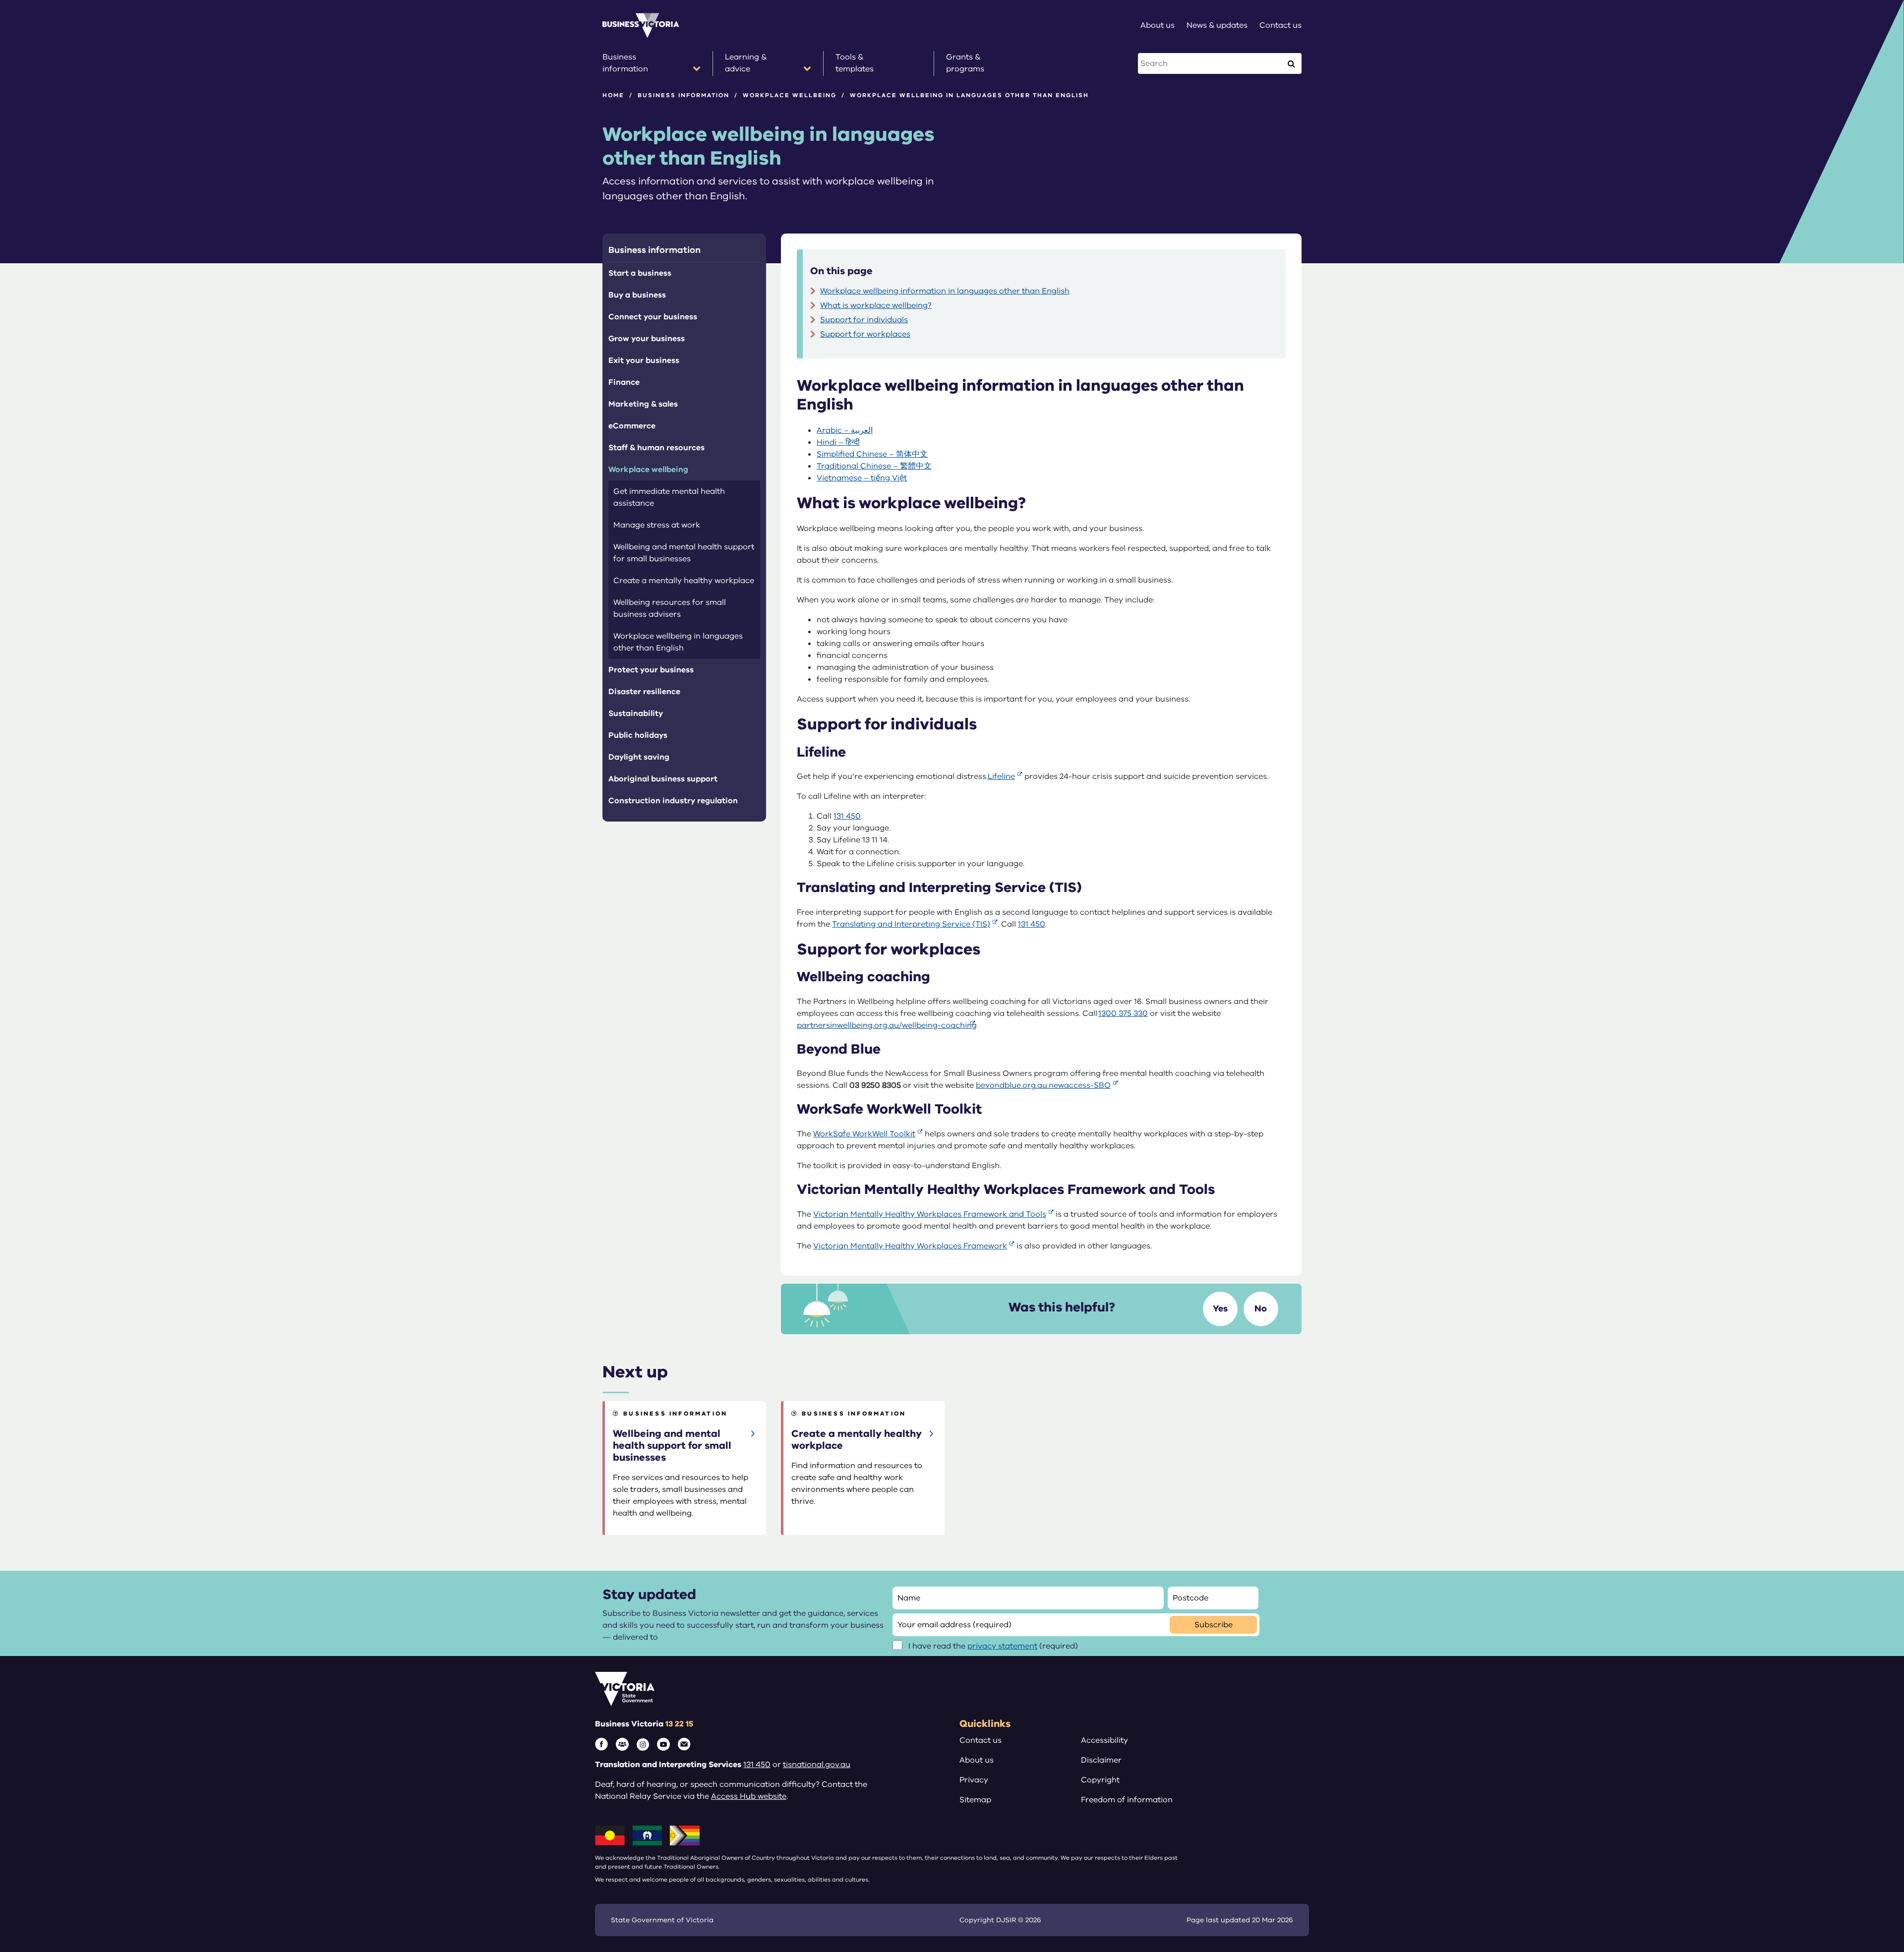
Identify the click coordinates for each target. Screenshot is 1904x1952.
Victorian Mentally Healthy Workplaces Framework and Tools (930, 1214)
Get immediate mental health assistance (669, 497)
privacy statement (1002, 1646)
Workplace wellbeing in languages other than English (678, 642)
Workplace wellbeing (790, 95)
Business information (684, 95)
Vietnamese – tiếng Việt (862, 478)
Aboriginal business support (663, 779)
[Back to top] (1875, 1757)
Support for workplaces (865, 334)
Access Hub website (749, 1796)
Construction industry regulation (673, 801)
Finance (624, 382)
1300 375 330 (1123, 1013)
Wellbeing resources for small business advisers (670, 608)
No (1261, 1308)
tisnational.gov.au (817, 1765)
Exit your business (644, 360)
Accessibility (1104, 1740)
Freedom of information (1127, 1800)
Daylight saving (639, 757)
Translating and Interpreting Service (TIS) (911, 924)
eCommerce (632, 426)
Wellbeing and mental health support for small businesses (684, 553)
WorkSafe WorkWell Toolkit (864, 1134)
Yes (1220, 1308)
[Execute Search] (1291, 63)
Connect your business (653, 317)
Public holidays (638, 735)
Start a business (640, 273)
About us (977, 1760)
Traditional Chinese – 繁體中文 (874, 466)
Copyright (1100, 1780)
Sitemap (975, 1800)
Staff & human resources (656, 448)
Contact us (981, 1740)
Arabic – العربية (845, 430)
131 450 (847, 816)
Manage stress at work (657, 525)
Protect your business (651, 670)
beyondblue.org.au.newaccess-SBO (1043, 1085)
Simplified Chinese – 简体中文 (872, 454)
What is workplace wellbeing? (876, 305)
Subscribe (1214, 1625)
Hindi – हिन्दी (838, 442)
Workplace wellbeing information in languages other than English (945, 291)
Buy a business (637, 295)
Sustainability (636, 713)
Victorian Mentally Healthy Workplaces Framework (910, 1246)
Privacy (974, 1780)
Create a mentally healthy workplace (684, 581)
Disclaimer (1101, 1760)
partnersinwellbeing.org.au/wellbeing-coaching (887, 1025)
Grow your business (647, 339)
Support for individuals (864, 320)
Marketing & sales (643, 404)
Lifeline (1001, 776)
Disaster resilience (644, 692)
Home (613, 95)
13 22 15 (679, 1724)
